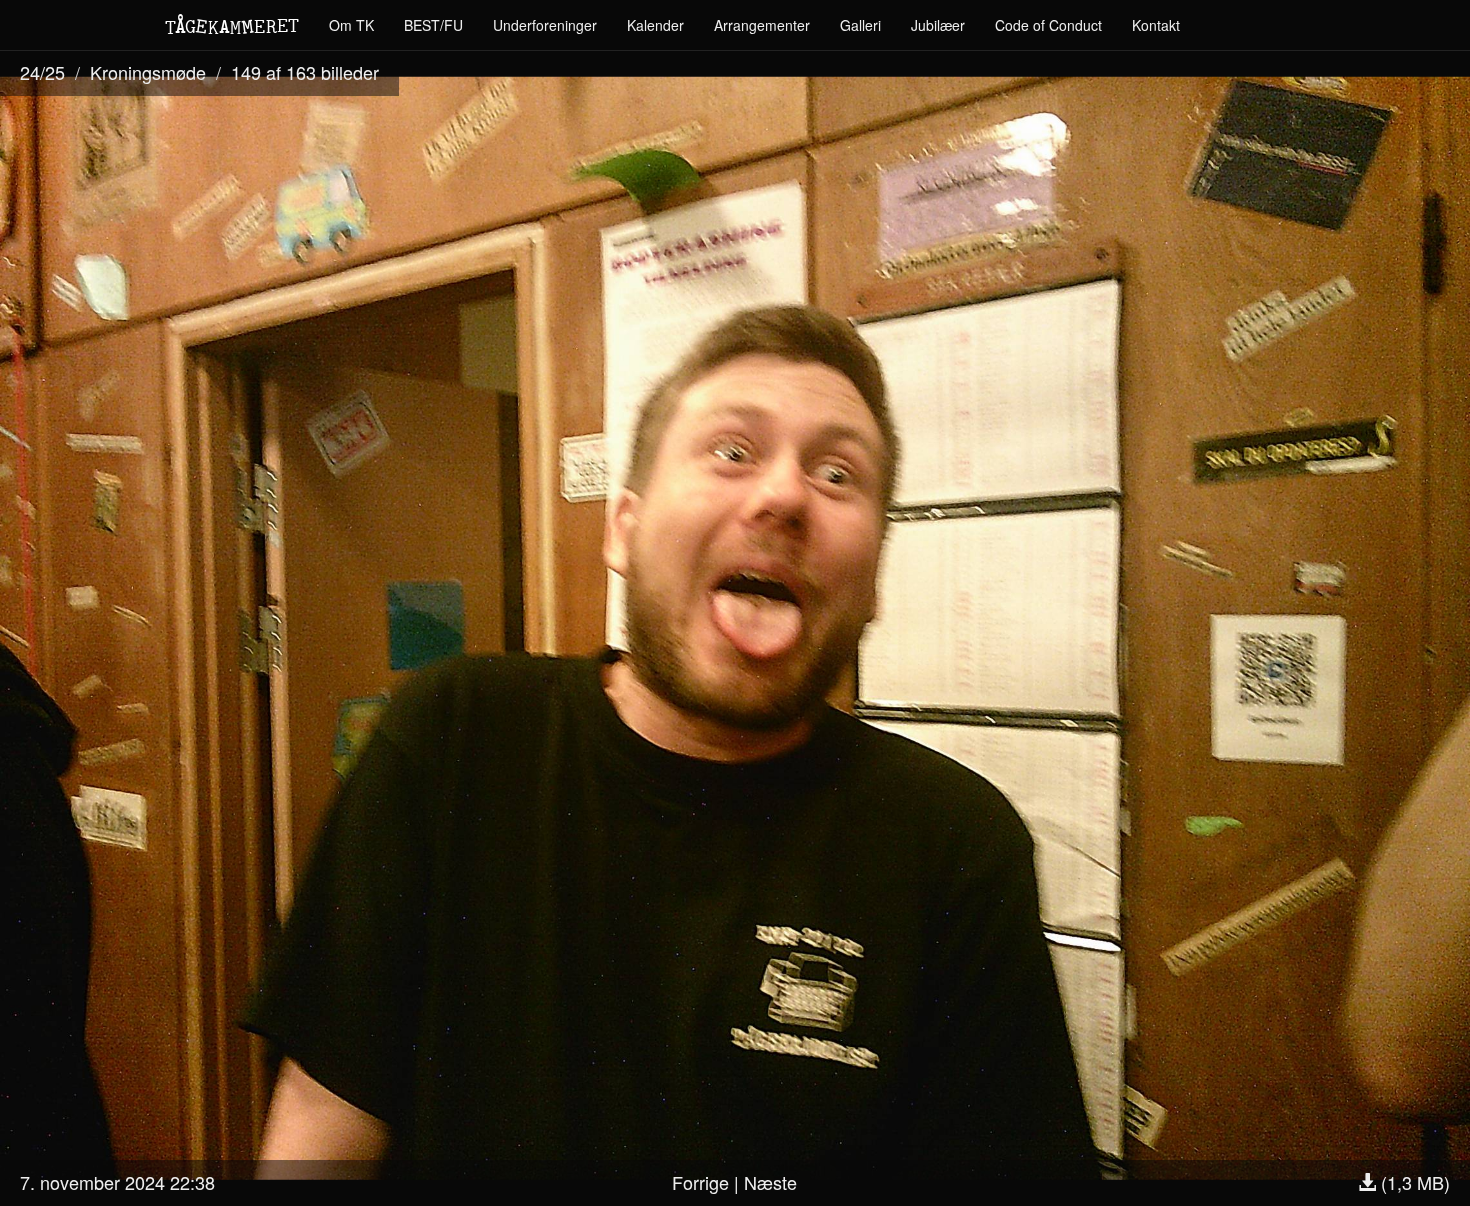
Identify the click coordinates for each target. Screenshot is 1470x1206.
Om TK (351, 25)
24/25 (42, 72)
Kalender (655, 25)
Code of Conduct (1048, 25)
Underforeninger (545, 25)
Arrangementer (762, 25)
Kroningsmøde (148, 72)
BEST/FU (433, 25)
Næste (770, 1182)
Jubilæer (938, 25)
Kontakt (1156, 25)
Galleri (860, 25)
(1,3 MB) (1413, 1182)
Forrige (700, 1182)
